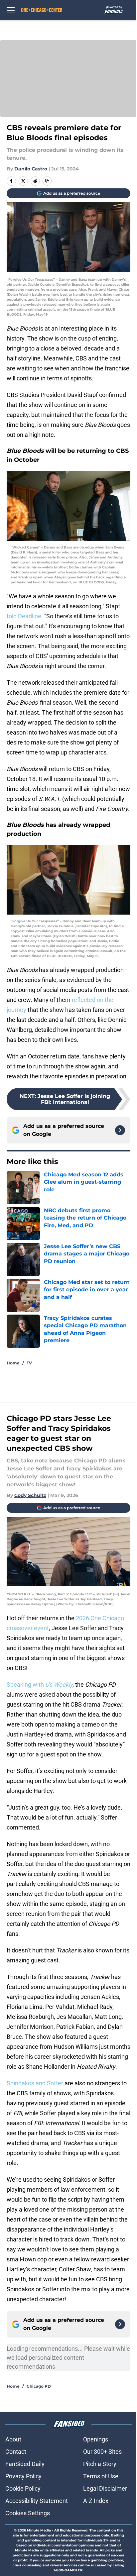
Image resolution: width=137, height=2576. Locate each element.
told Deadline (24, 616)
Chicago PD (39, 2386)
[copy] (47, 181)
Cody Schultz (30, 1495)
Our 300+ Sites (102, 2452)
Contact (16, 2452)
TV (29, 1363)
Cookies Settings (28, 2513)
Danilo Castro (31, 169)
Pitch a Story (100, 2464)
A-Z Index (96, 2501)
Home (13, 1363)
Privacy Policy (23, 2476)
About (13, 2439)
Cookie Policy (23, 2488)
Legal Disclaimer (105, 2488)
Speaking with (40, 1684)
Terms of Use (101, 2476)
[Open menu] (11, 10)
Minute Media (39, 2530)
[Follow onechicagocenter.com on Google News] (120, 1130)
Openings (96, 2439)
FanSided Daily (25, 2464)
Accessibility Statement (37, 2501)
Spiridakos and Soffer (35, 2083)
